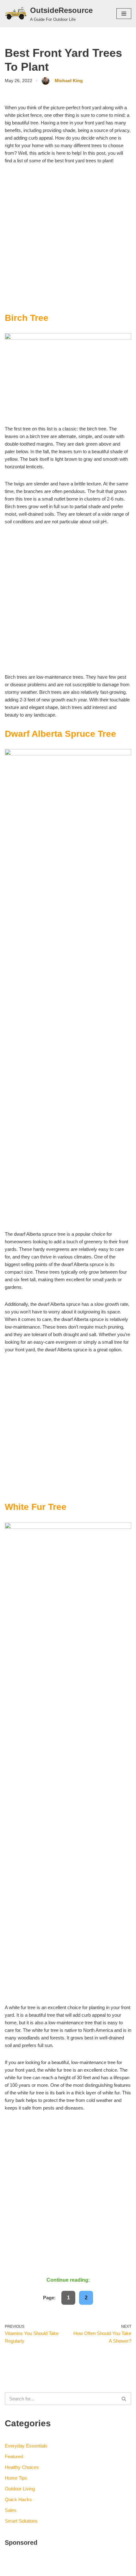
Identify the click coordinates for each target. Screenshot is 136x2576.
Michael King (69, 81)
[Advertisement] (68, 242)
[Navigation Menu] (124, 14)
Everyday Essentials (26, 2446)
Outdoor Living (20, 2489)
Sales (11, 2510)
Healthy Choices (22, 2467)
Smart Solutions (21, 2521)
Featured (14, 2456)
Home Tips (16, 2478)
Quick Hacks (18, 2499)
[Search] (124, 2399)
